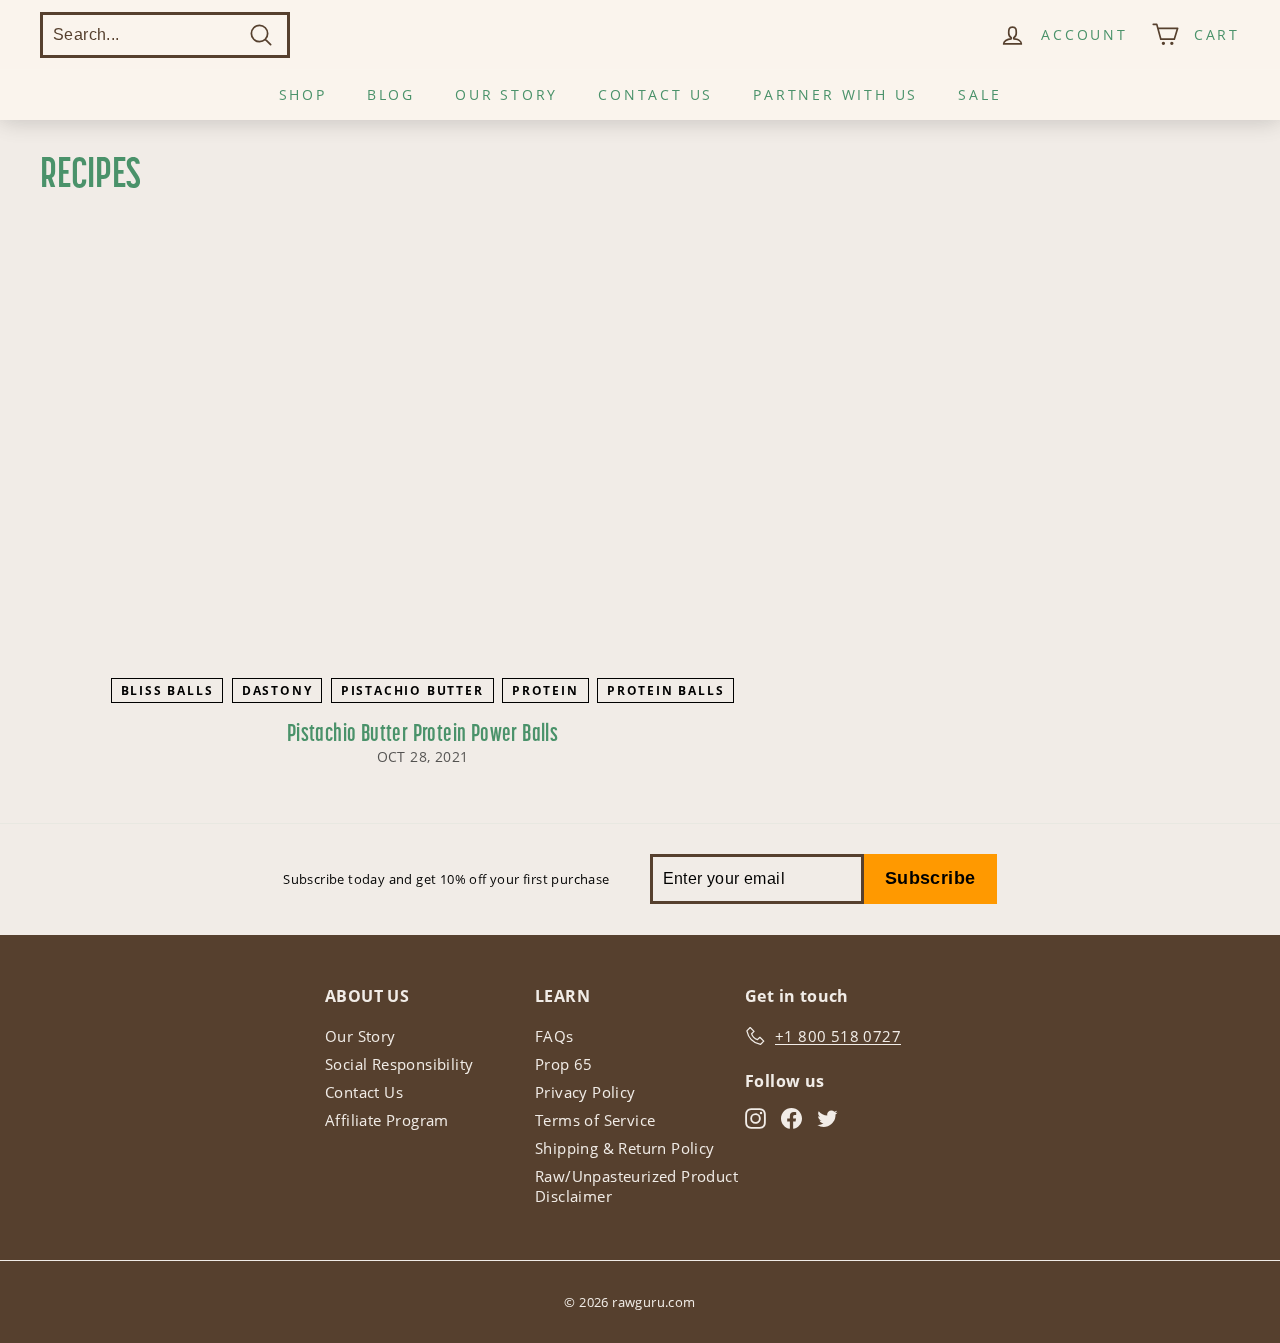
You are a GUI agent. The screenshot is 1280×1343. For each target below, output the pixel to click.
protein (545, 690)
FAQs (554, 1036)
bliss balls (167, 690)
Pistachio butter (412, 690)
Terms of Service (595, 1120)
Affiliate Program (387, 1120)
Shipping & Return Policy (625, 1148)
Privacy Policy (585, 1092)
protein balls (665, 690)
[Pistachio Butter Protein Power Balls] (422, 453)
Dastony (277, 690)
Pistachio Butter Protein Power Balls (422, 735)
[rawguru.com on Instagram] (755, 1118)
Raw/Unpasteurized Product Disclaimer (636, 1186)
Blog (391, 94)
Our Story (506, 94)
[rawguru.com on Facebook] (791, 1118)
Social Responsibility (399, 1064)
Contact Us (655, 94)
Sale (979, 94)
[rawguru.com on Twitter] (827, 1118)
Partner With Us (835, 94)
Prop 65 (564, 1064)
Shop (303, 94)
